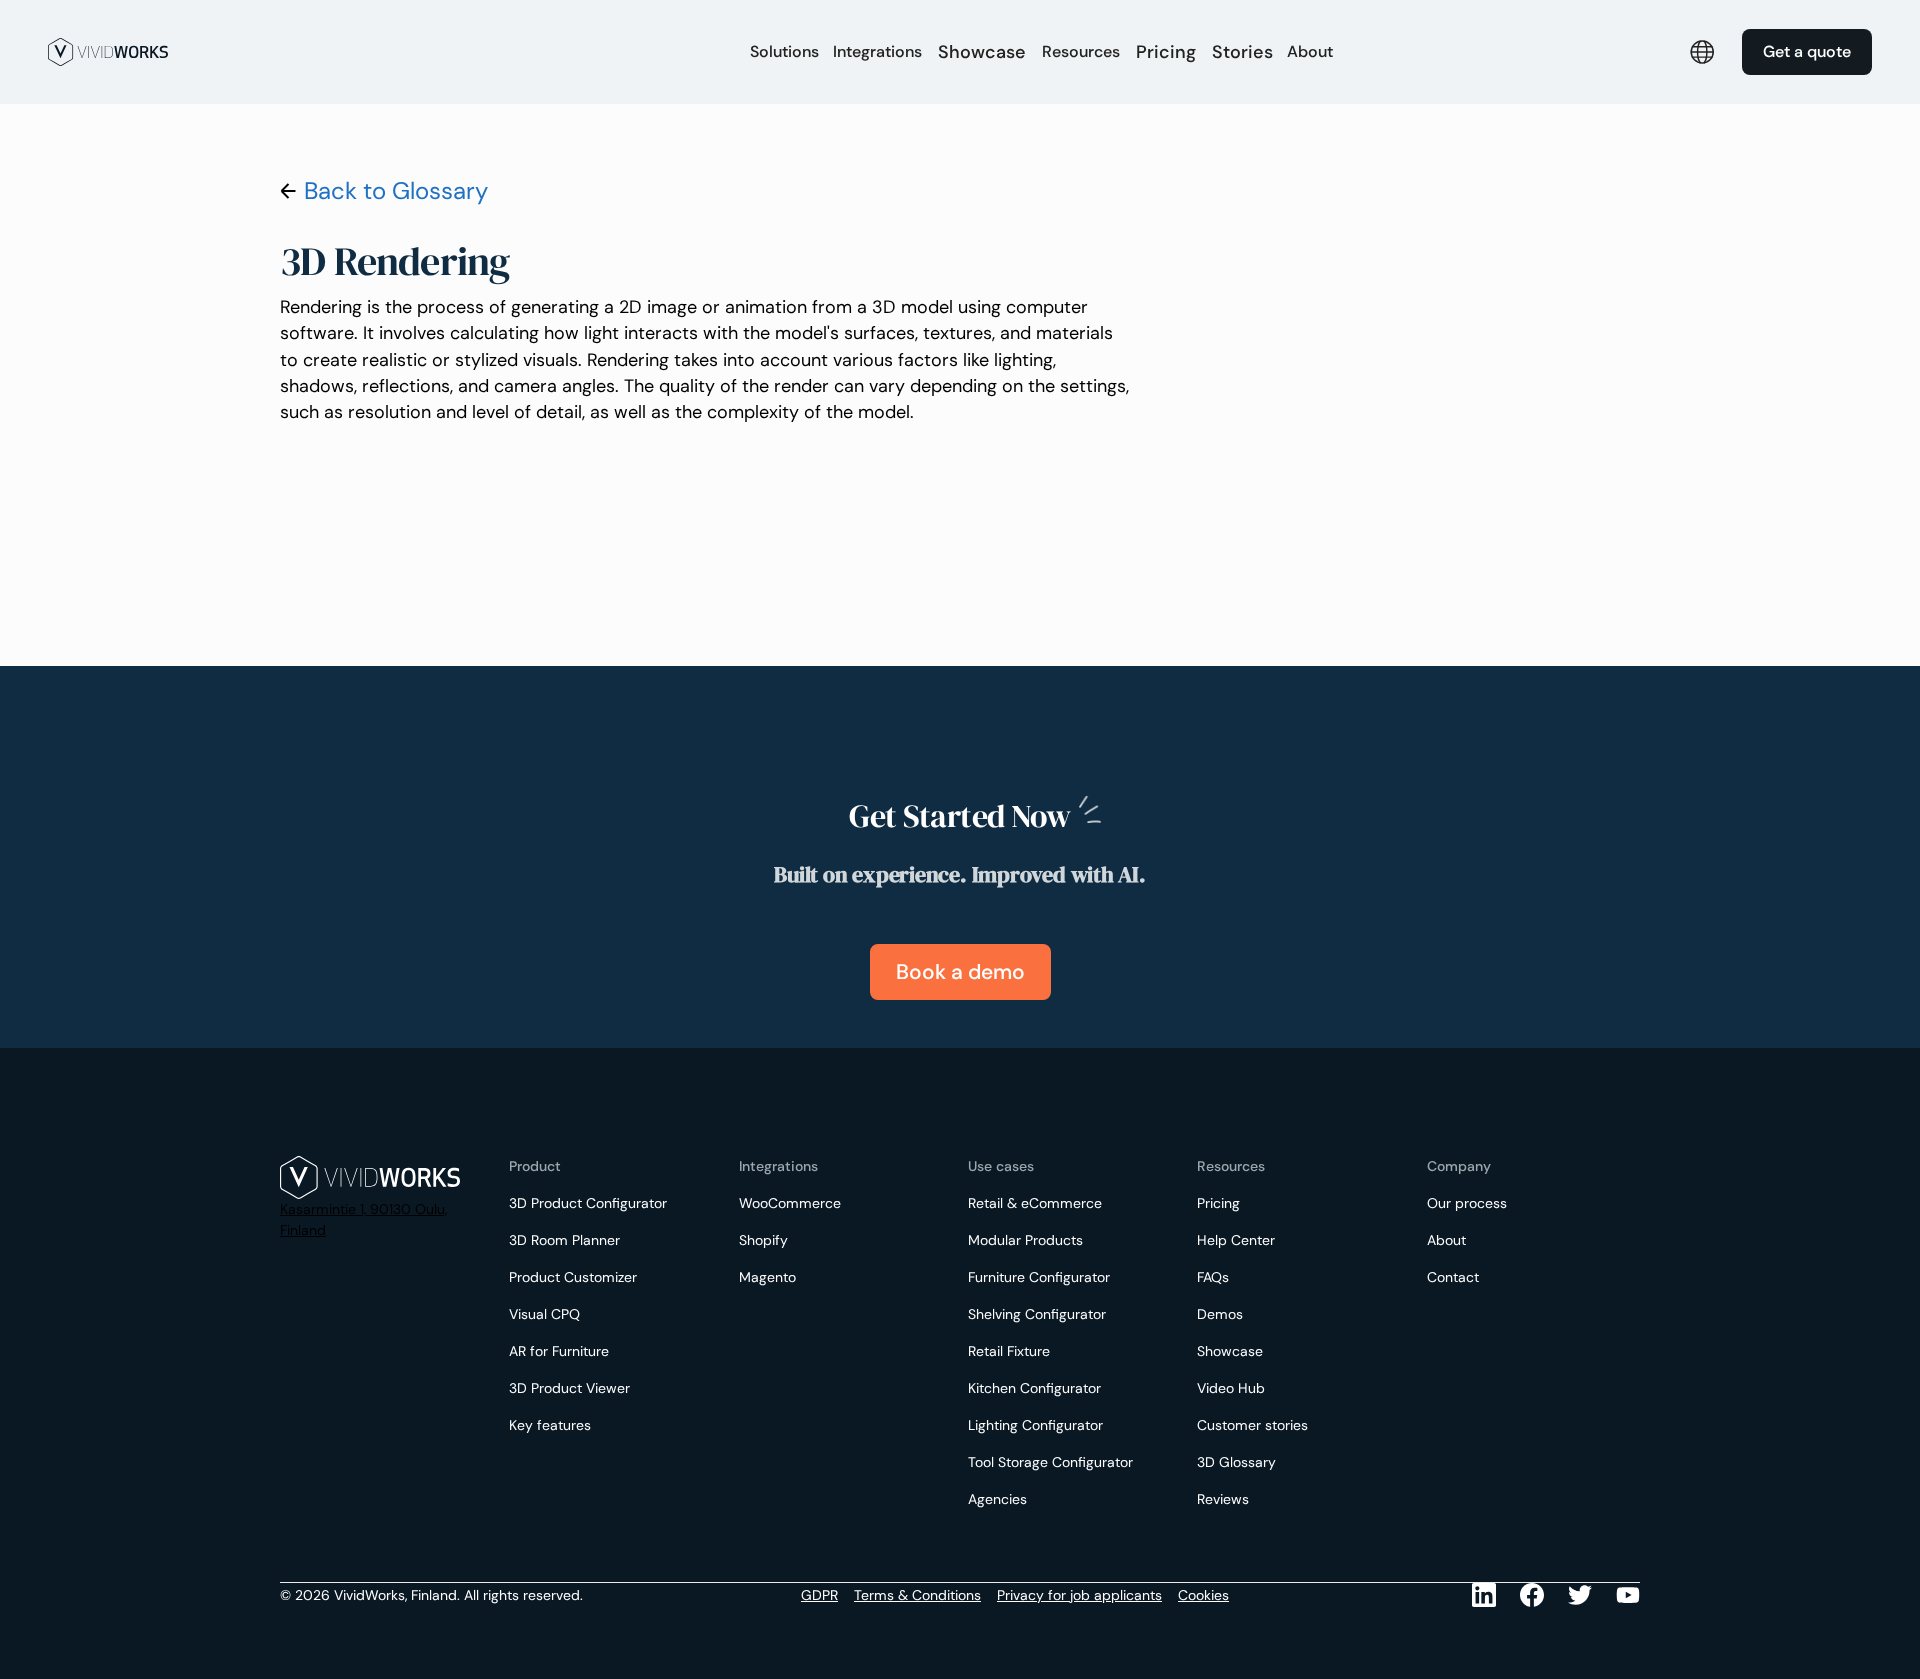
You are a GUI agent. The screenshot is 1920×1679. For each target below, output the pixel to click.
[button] (784, 52)
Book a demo (960, 971)
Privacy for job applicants (1079, 1595)
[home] (374, 52)
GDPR (819, 1595)
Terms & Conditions (917, 1595)
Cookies (1203, 1595)
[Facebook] (1532, 1595)
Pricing (1166, 52)
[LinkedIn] (1484, 1595)
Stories (1242, 52)
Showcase (982, 52)
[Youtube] (1580, 1595)
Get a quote (1807, 51)
